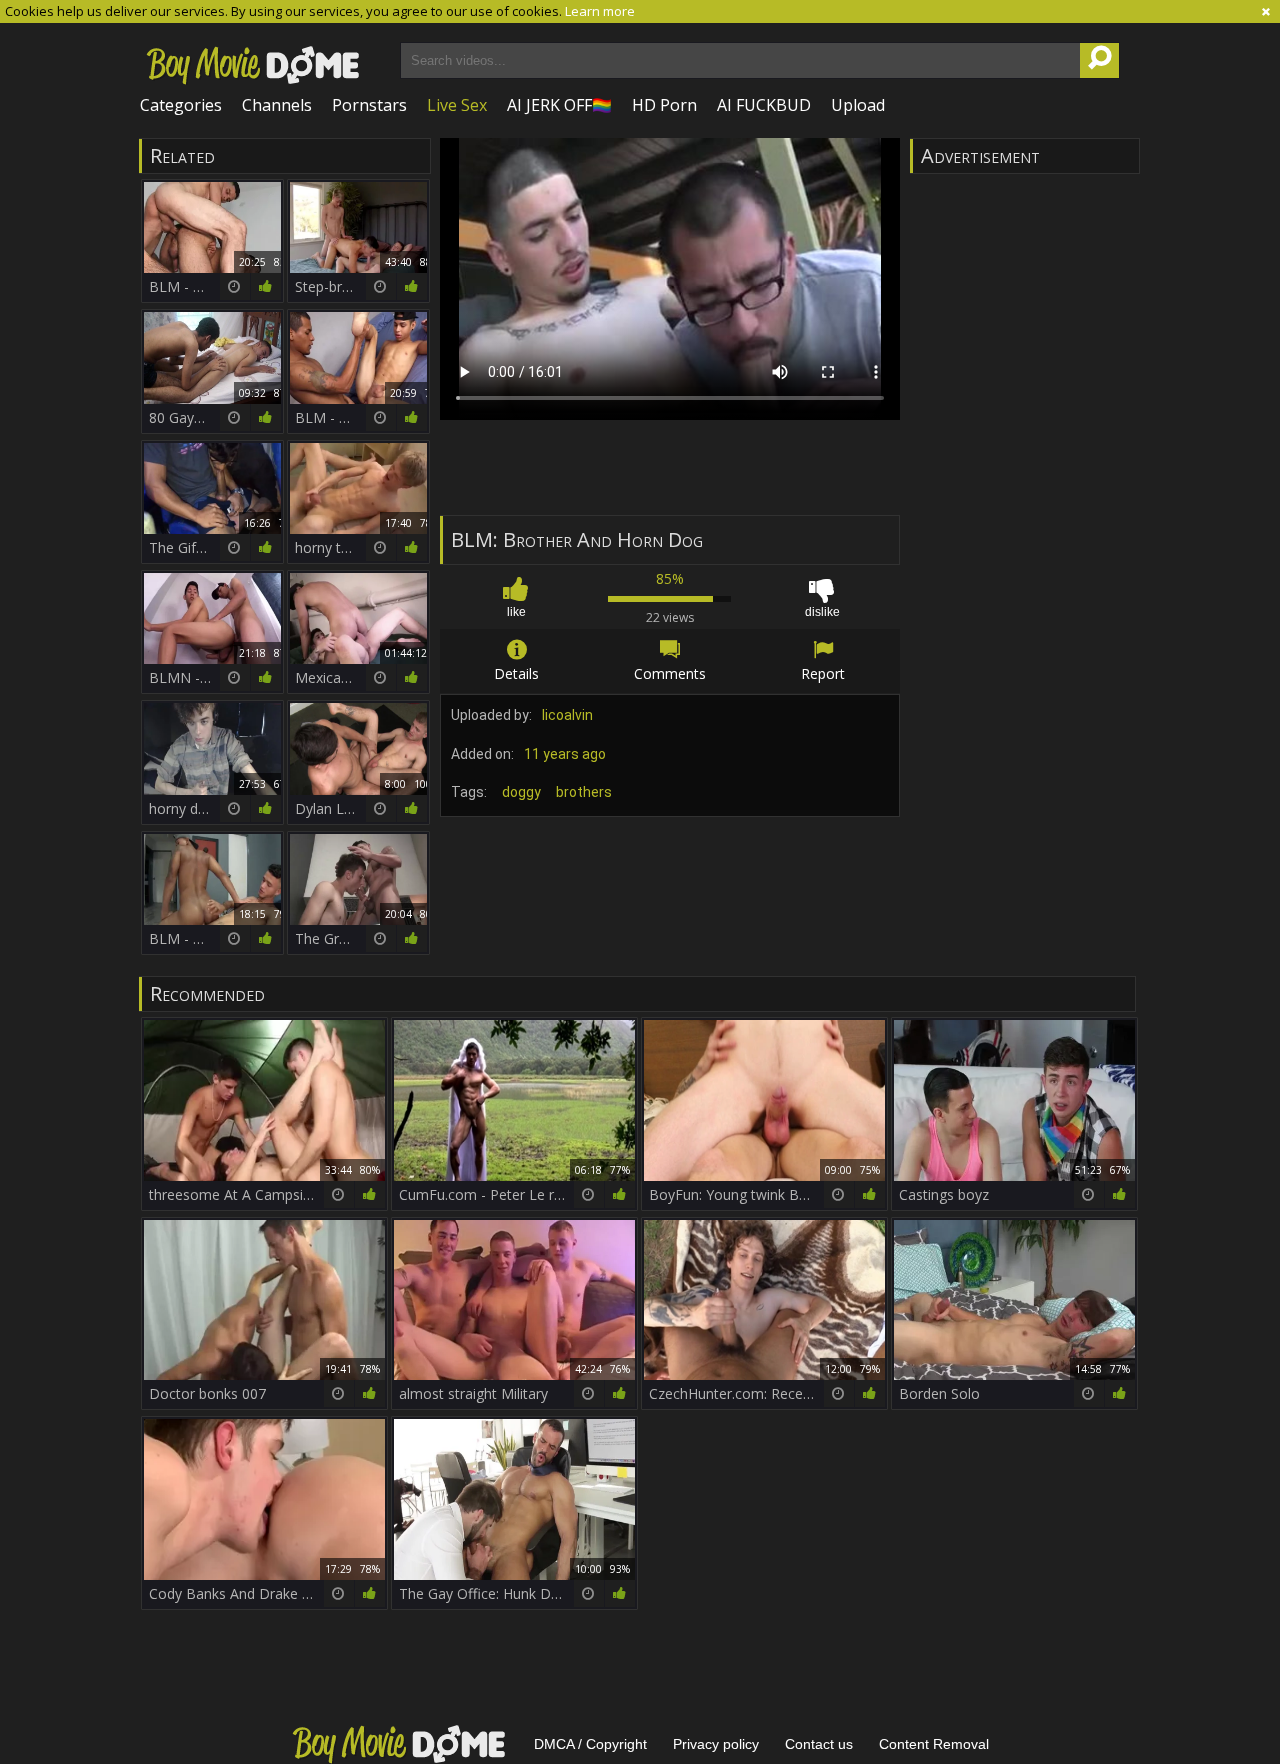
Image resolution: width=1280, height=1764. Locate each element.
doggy (521, 792)
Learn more (600, 11)
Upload (858, 105)
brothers (584, 792)
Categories (181, 105)
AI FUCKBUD (764, 105)
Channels (277, 105)
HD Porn (664, 105)
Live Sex (457, 105)
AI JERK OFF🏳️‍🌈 (559, 105)
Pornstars (369, 105)
